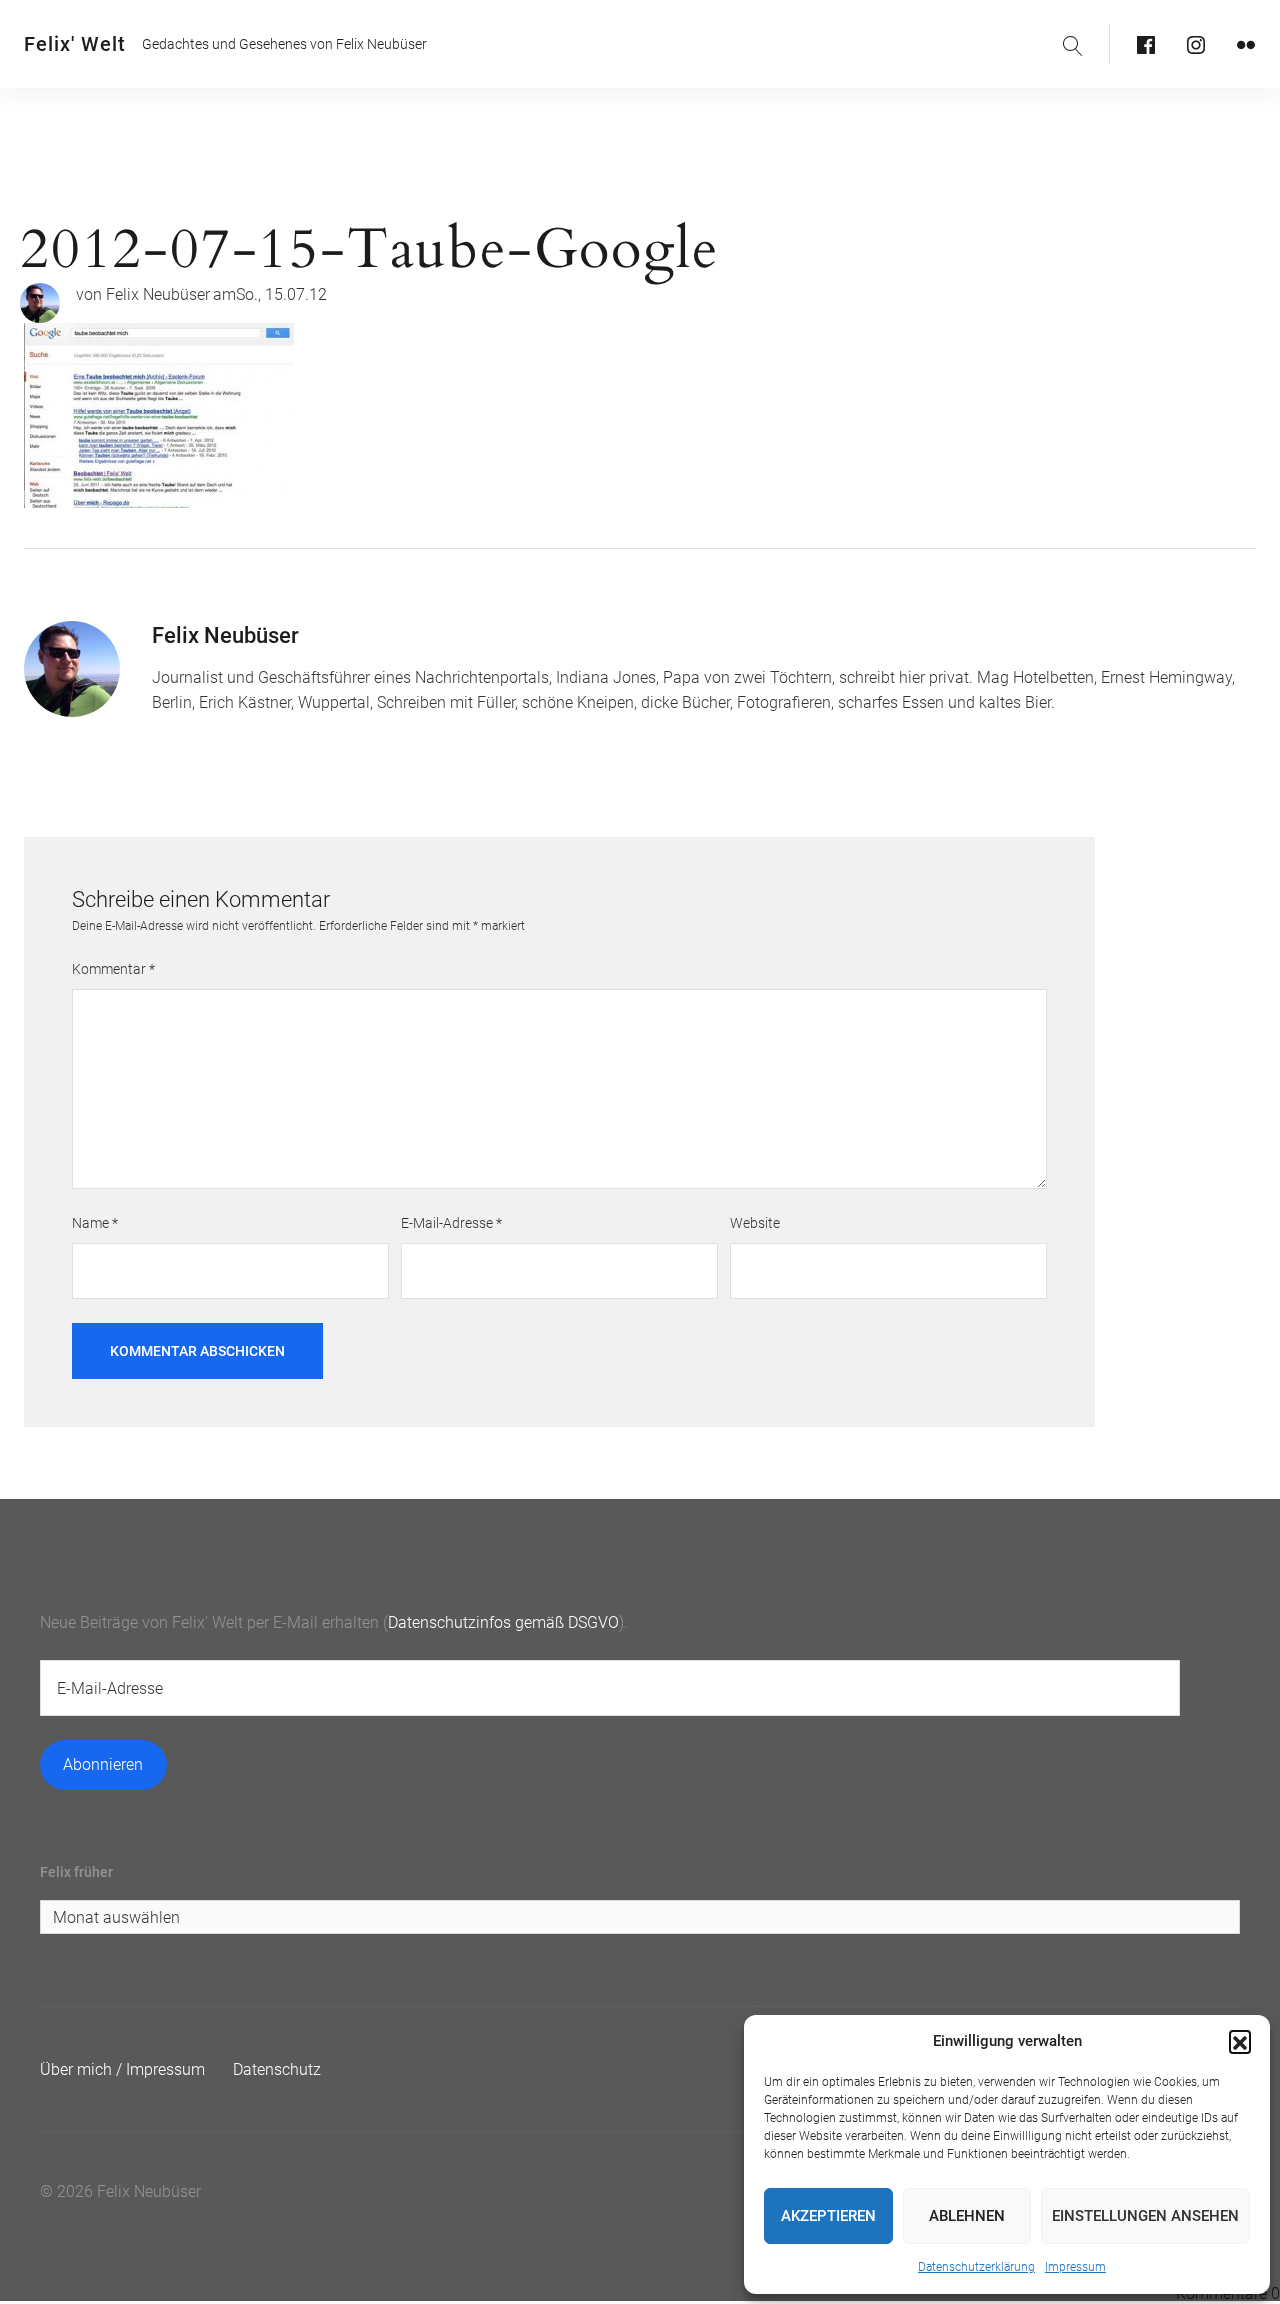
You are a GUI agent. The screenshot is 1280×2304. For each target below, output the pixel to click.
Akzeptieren (828, 2216)
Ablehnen (967, 2216)
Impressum (1075, 2267)
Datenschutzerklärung (976, 2267)
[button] (1240, 2041)
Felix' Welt (75, 44)
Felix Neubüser (158, 294)
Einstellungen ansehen (1145, 2216)
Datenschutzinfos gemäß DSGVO (503, 1622)
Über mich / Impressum (122, 2069)
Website (755, 1223)
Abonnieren (103, 1764)
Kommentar (113, 969)
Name (95, 1223)
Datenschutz (277, 2069)
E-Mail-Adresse (451, 1223)
